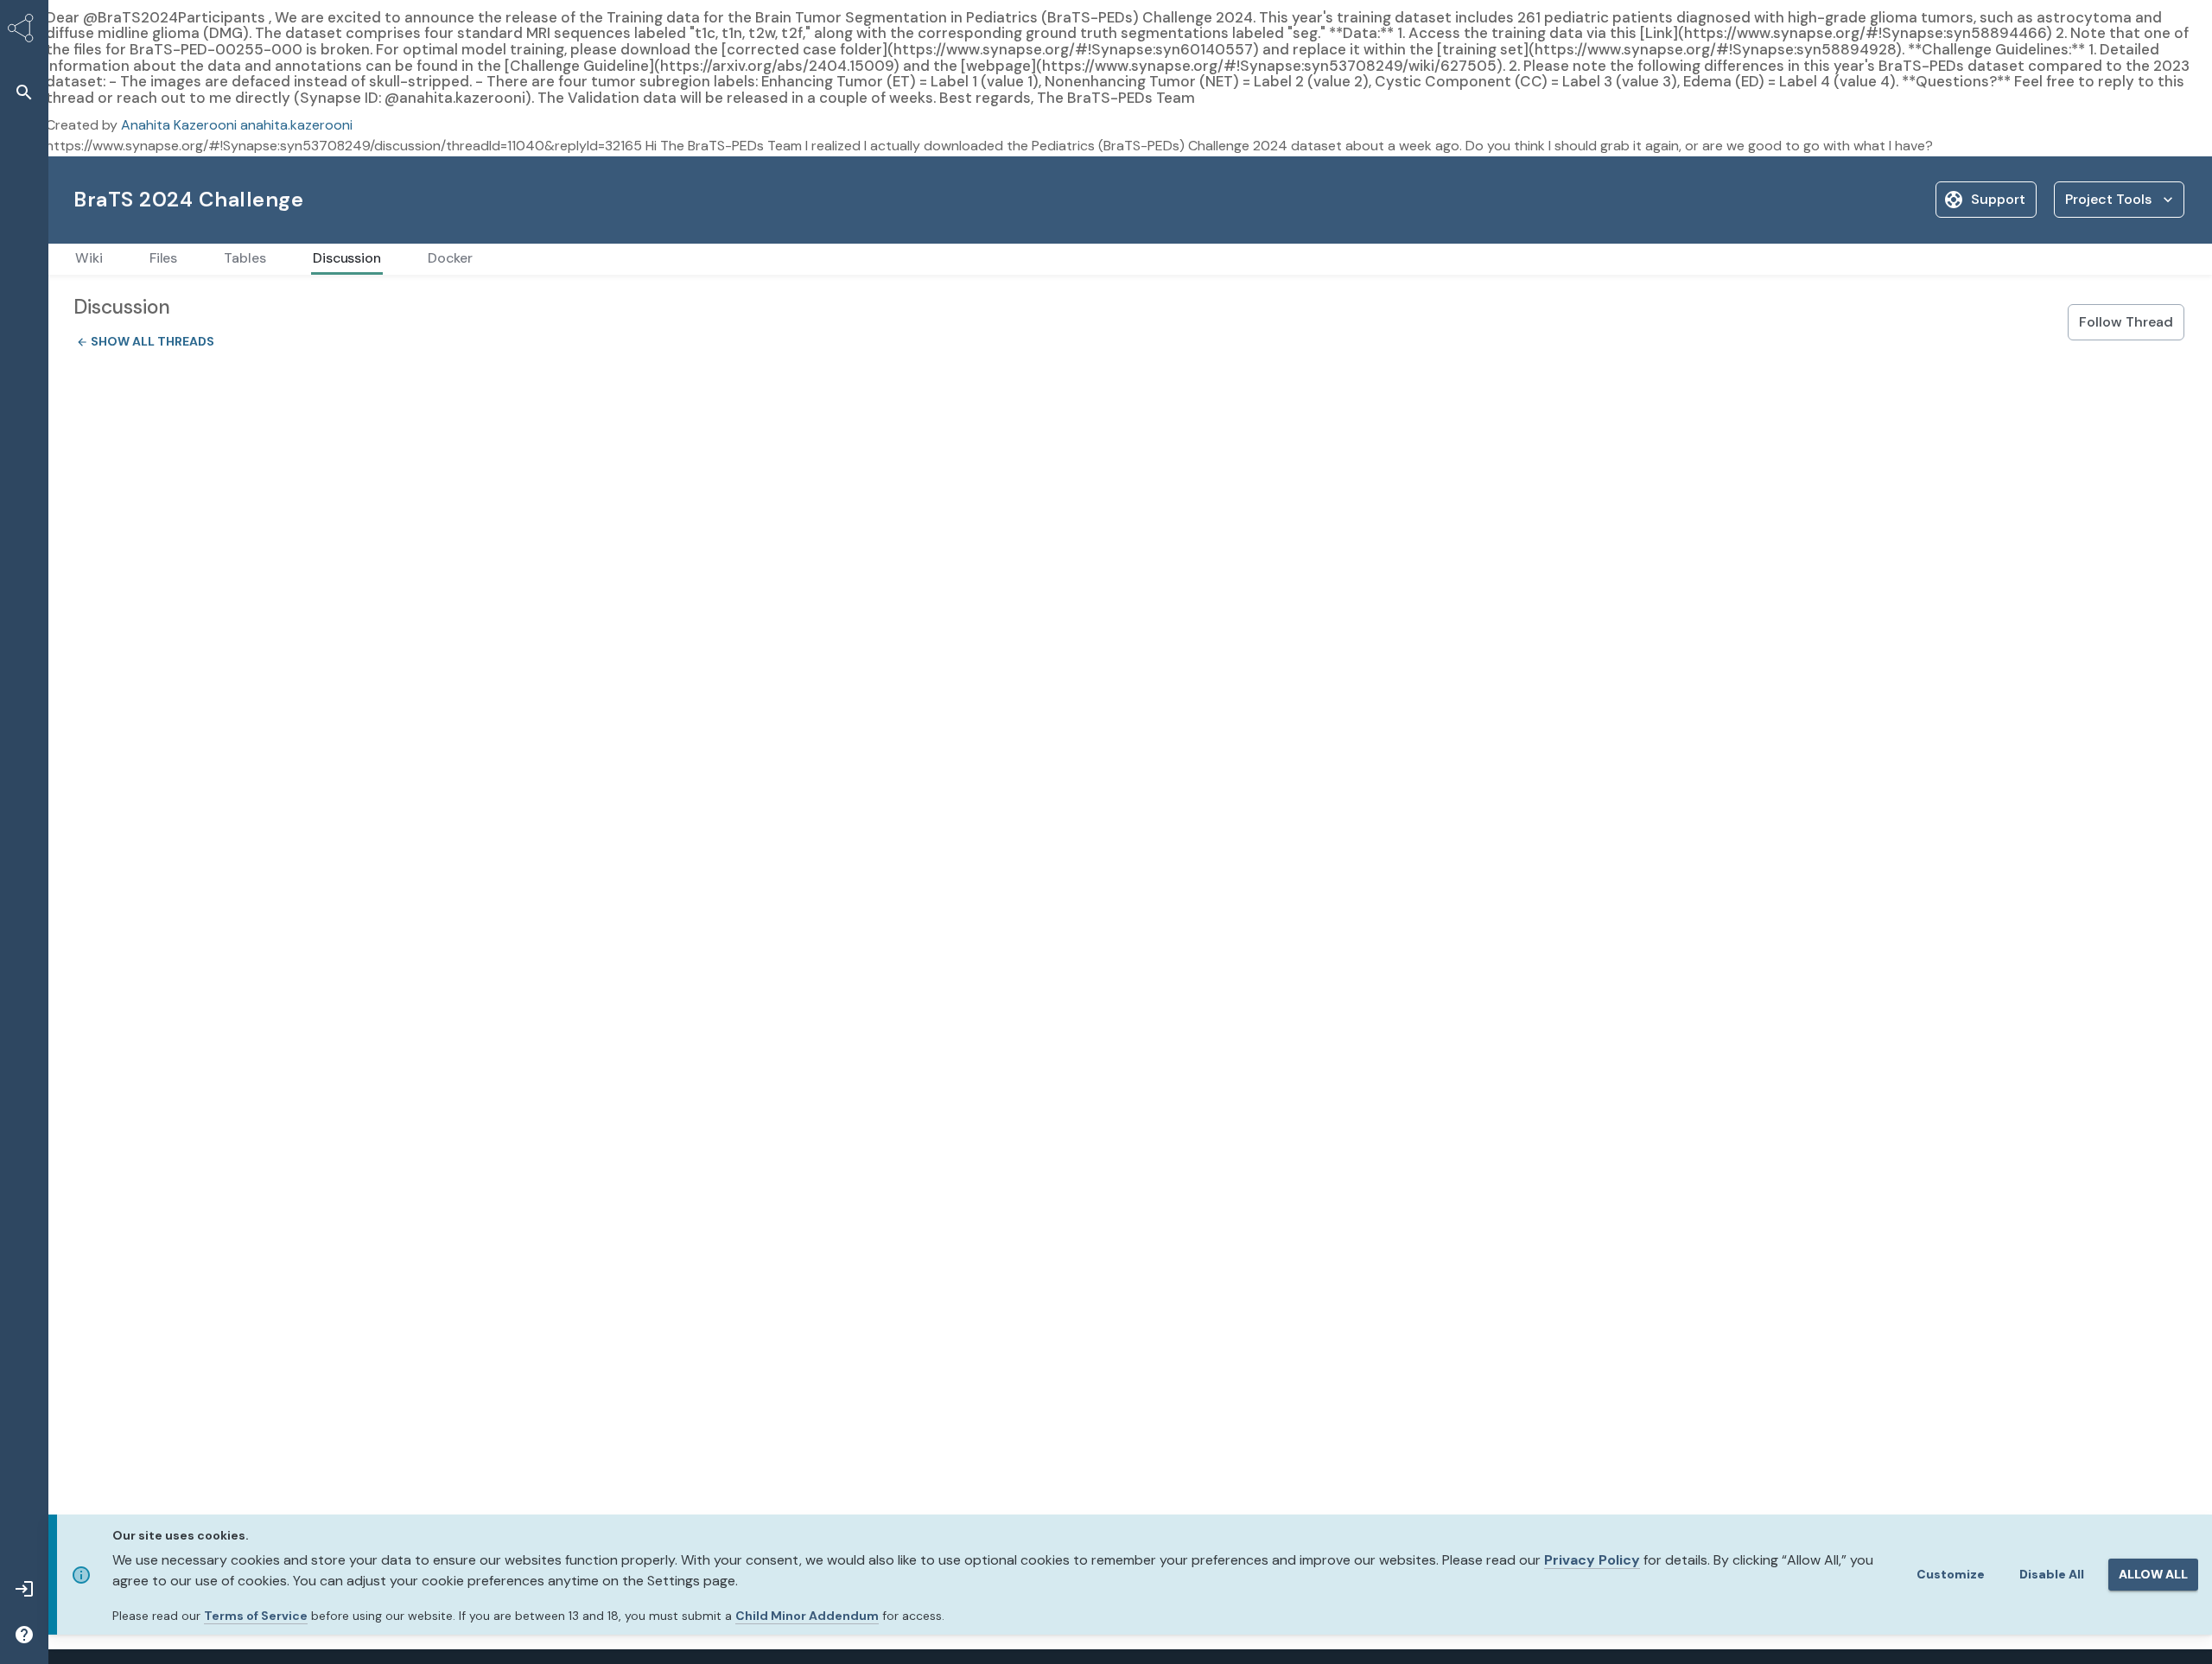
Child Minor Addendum (807, 1616)
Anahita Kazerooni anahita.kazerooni (237, 125)
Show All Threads (140, 341)
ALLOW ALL (2153, 1574)
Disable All (2052, 1574)
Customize (1951, 1574)
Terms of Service (256, 1616)
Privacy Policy (1592, 1560)
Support (1998, 199)
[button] (24, 92)
